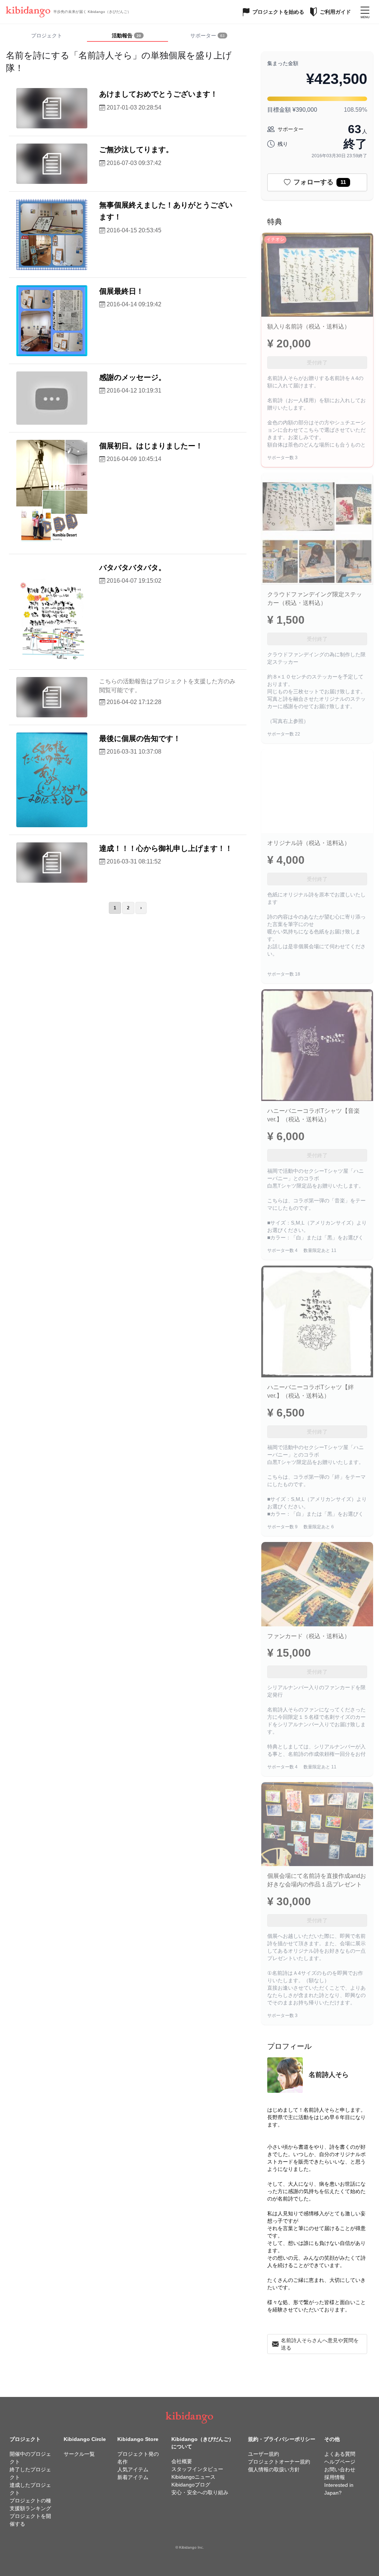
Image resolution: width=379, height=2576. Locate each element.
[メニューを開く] (365, 12)
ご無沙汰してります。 (136, 149)
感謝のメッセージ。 (133, 377)
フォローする (320, 182)
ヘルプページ (340, 2462)
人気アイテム (133, 2469)
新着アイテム (133, 2477)
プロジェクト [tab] (47, 36)
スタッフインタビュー (197, 2469)
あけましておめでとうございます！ (158, 94)
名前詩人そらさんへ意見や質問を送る (320, 2344)
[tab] (128, 36)
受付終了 (317, 363)
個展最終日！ (121, 291)
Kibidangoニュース (193, 2477)
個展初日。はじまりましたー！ (151, 446)
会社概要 (182, 2461)
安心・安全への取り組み (200, 2492)
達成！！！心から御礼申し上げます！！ (166, 848)
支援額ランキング (30, 2508)
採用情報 (335, 2477)
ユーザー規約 (264, 2454)
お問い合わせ (340, 2469)
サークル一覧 (79, 2454)
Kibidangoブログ (191, 2485)
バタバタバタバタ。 (133, 568)
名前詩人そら (329, 2075)
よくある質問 (340, 2454)
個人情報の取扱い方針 (274, 2469)
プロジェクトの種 (30, 2501)
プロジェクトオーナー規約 (279, 2462)
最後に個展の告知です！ (140, 738)
